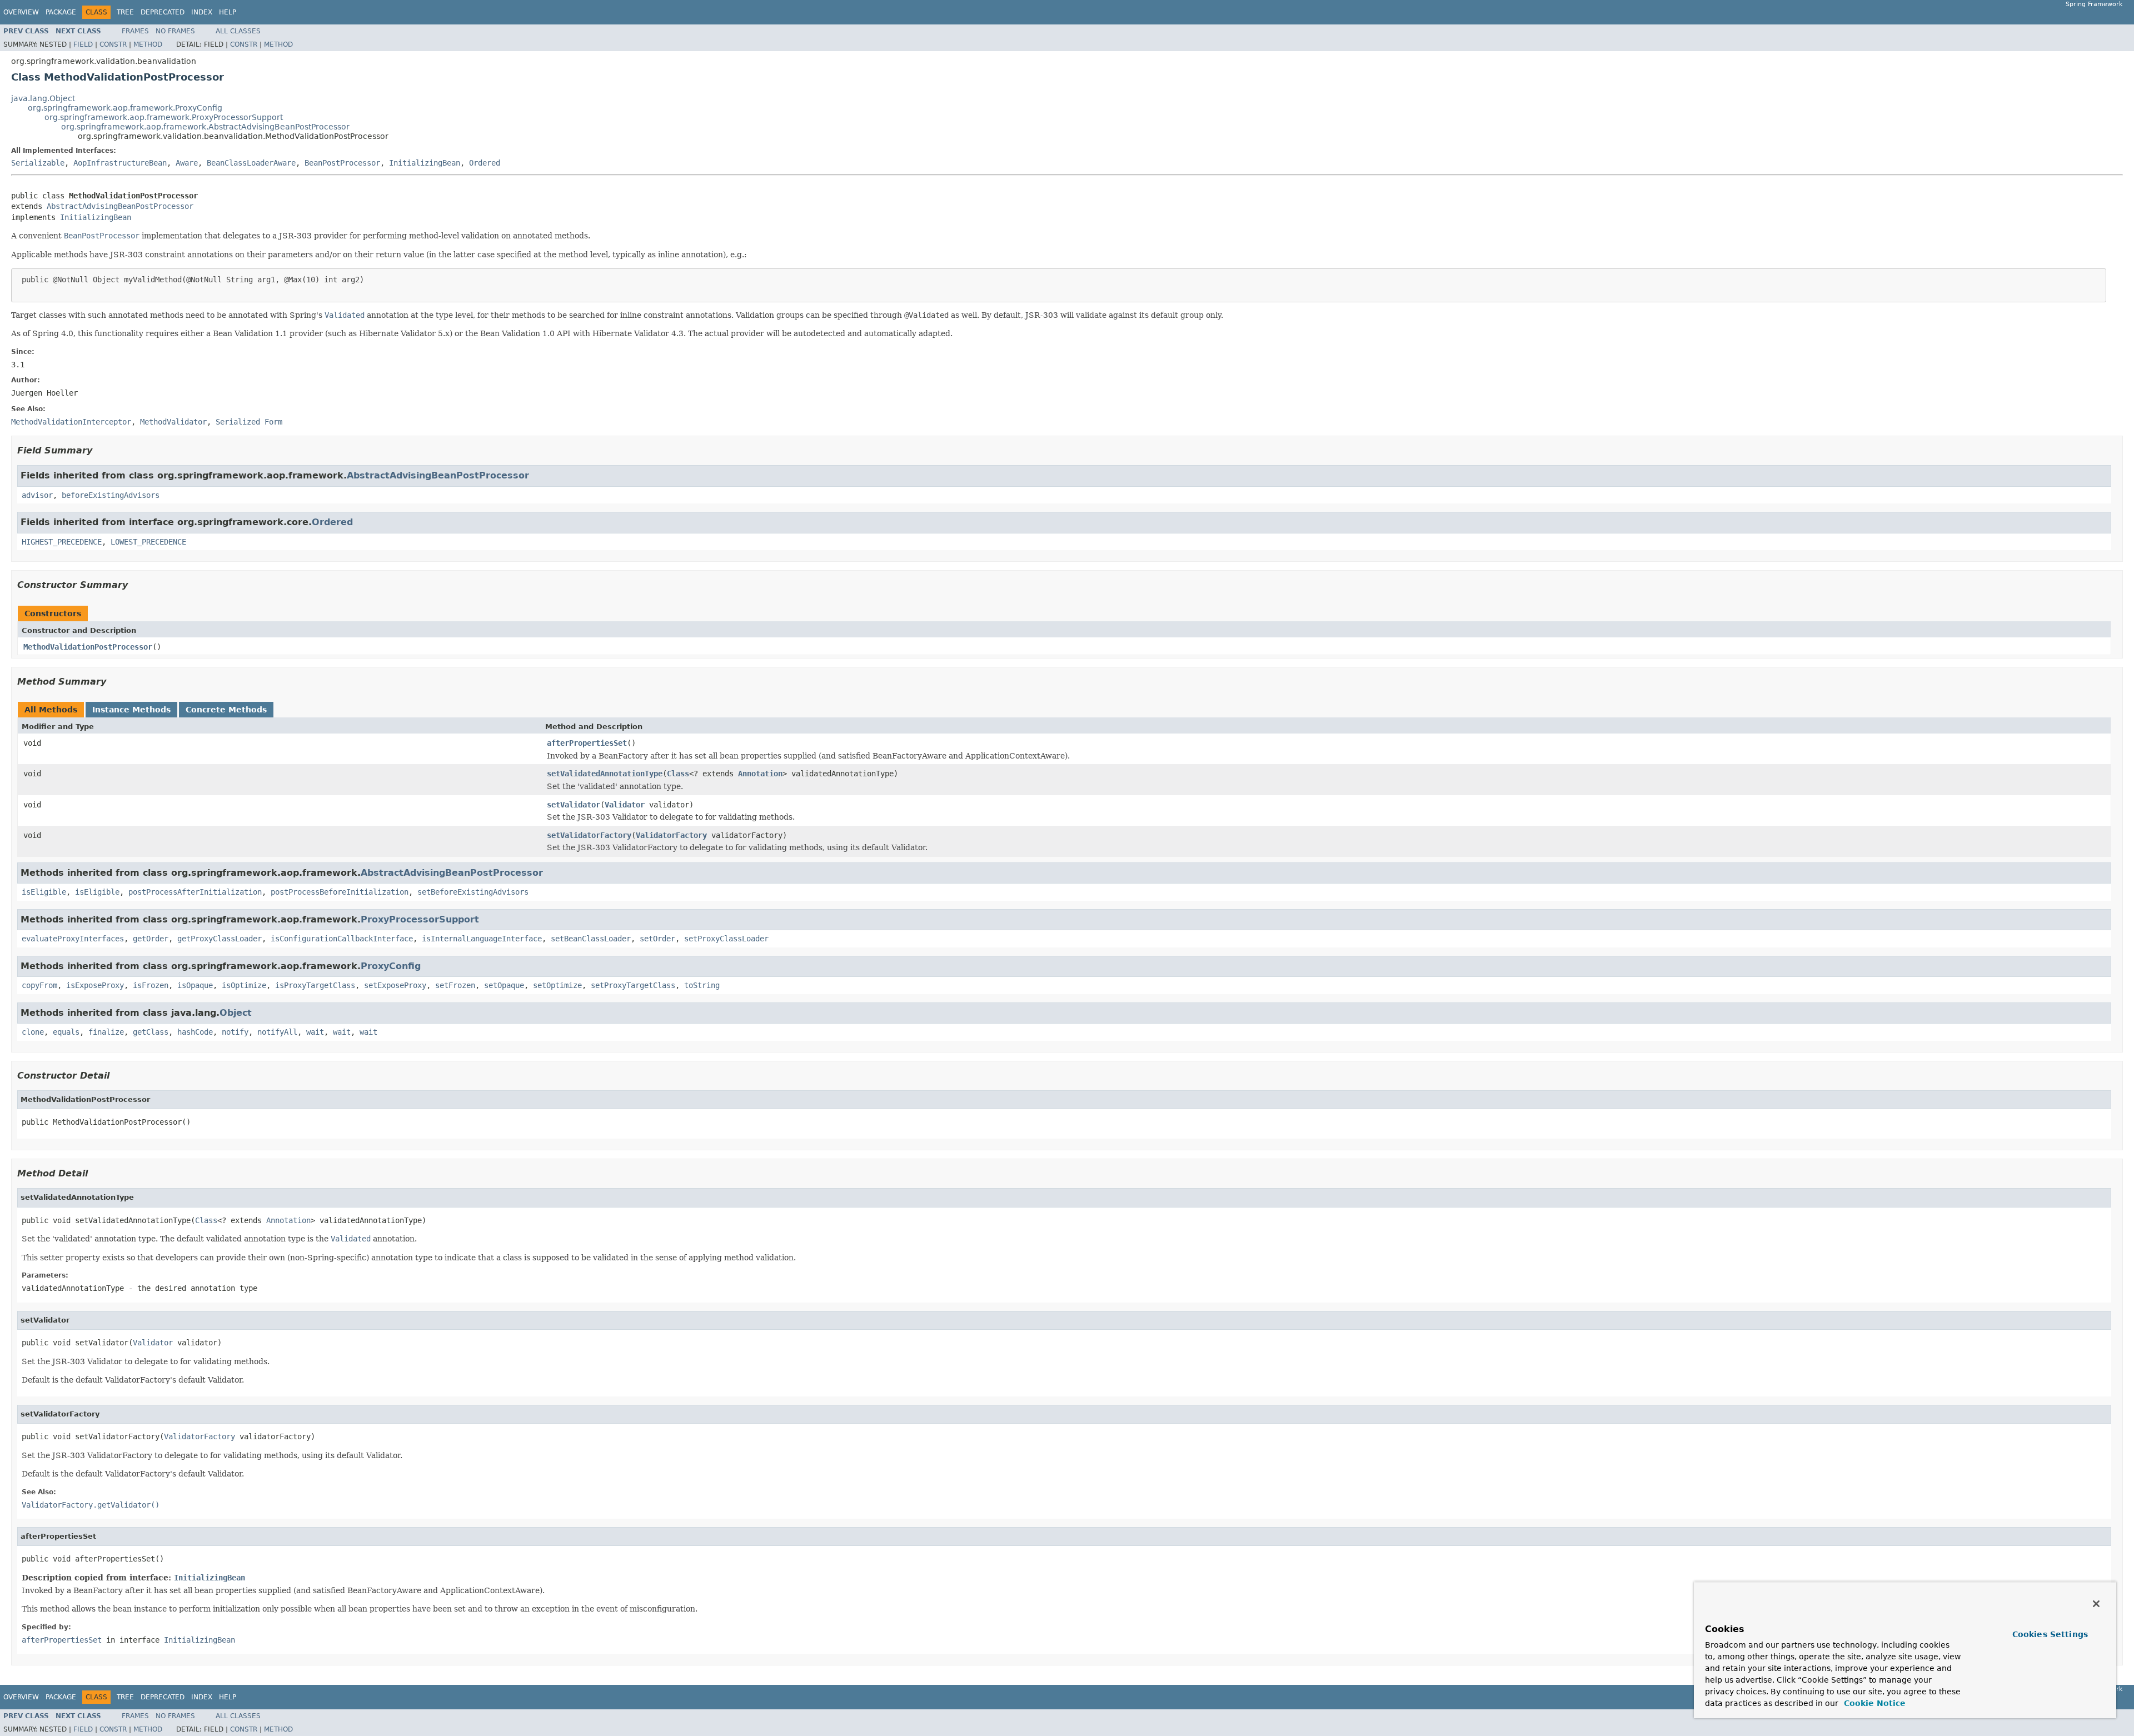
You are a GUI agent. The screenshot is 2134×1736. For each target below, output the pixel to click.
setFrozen (455, 985)
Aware (187, 163)
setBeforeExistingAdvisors (473, 892)
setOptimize (557, 985)
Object (236, 1013)
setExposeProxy (395, 985)
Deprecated (163, 12)
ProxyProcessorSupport (420, 919)
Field (83, 44)
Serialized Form (249, 422)
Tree (125, 12)
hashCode (195, 1032)
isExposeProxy (95, 985)
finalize (106, 1032)
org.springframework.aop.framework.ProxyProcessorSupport (164, 117)
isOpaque (195, 985)
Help (228, 12)
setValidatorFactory (589, 835)
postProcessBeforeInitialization (340, 892)
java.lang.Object (43, 98)
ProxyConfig (391, 966)
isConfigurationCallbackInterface (342, 939)
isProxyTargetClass (315, 985)
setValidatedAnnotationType (605, 774)
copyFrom (39, 985)
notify (235, 1032)
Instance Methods (131, 710)
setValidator (574, 805)
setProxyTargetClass (633, 985)
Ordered (485, 163)
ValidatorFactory (671, 835)
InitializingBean (425, 163)
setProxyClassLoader (726, 939)
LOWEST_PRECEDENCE (148, 542)
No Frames (175, 31)
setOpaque (504, 985)
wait (315, 1032)
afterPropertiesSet (587, 743)
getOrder (151, 939)
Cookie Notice (1873, 1703)
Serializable (38, 163)
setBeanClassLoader (591, 939)
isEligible (44, 892)
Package (61, 12)
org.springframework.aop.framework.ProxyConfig (125, 108)
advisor (37, 495)
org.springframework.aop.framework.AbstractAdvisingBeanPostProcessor (205, 127)
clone (33, 1032)
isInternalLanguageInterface (482, 939)
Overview (21, 12)
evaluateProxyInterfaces (73, 939)
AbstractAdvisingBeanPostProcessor (120, 206)
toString (702, 985)
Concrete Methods (226, 710)
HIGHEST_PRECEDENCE (62, 542)
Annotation (760, 774)
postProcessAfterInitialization (195, 892)
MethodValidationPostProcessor (88, 647)
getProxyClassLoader (220, 939)
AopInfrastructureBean (120, 163)
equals (66, 1032)
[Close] (2096, 1604)
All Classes (238, 31)
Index (202, 12)
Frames (135, 31)
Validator (625, 805)
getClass (151, 1032)
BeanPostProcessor (342, 163)
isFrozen (151, 985)
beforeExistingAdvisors (111, 495)
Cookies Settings (2050, 1634)
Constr (113, 44)
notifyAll (277, 1032)
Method (148, 44)
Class (678, 774)
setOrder (657, 939)
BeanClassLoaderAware (251, 163)
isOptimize (244, 985)
